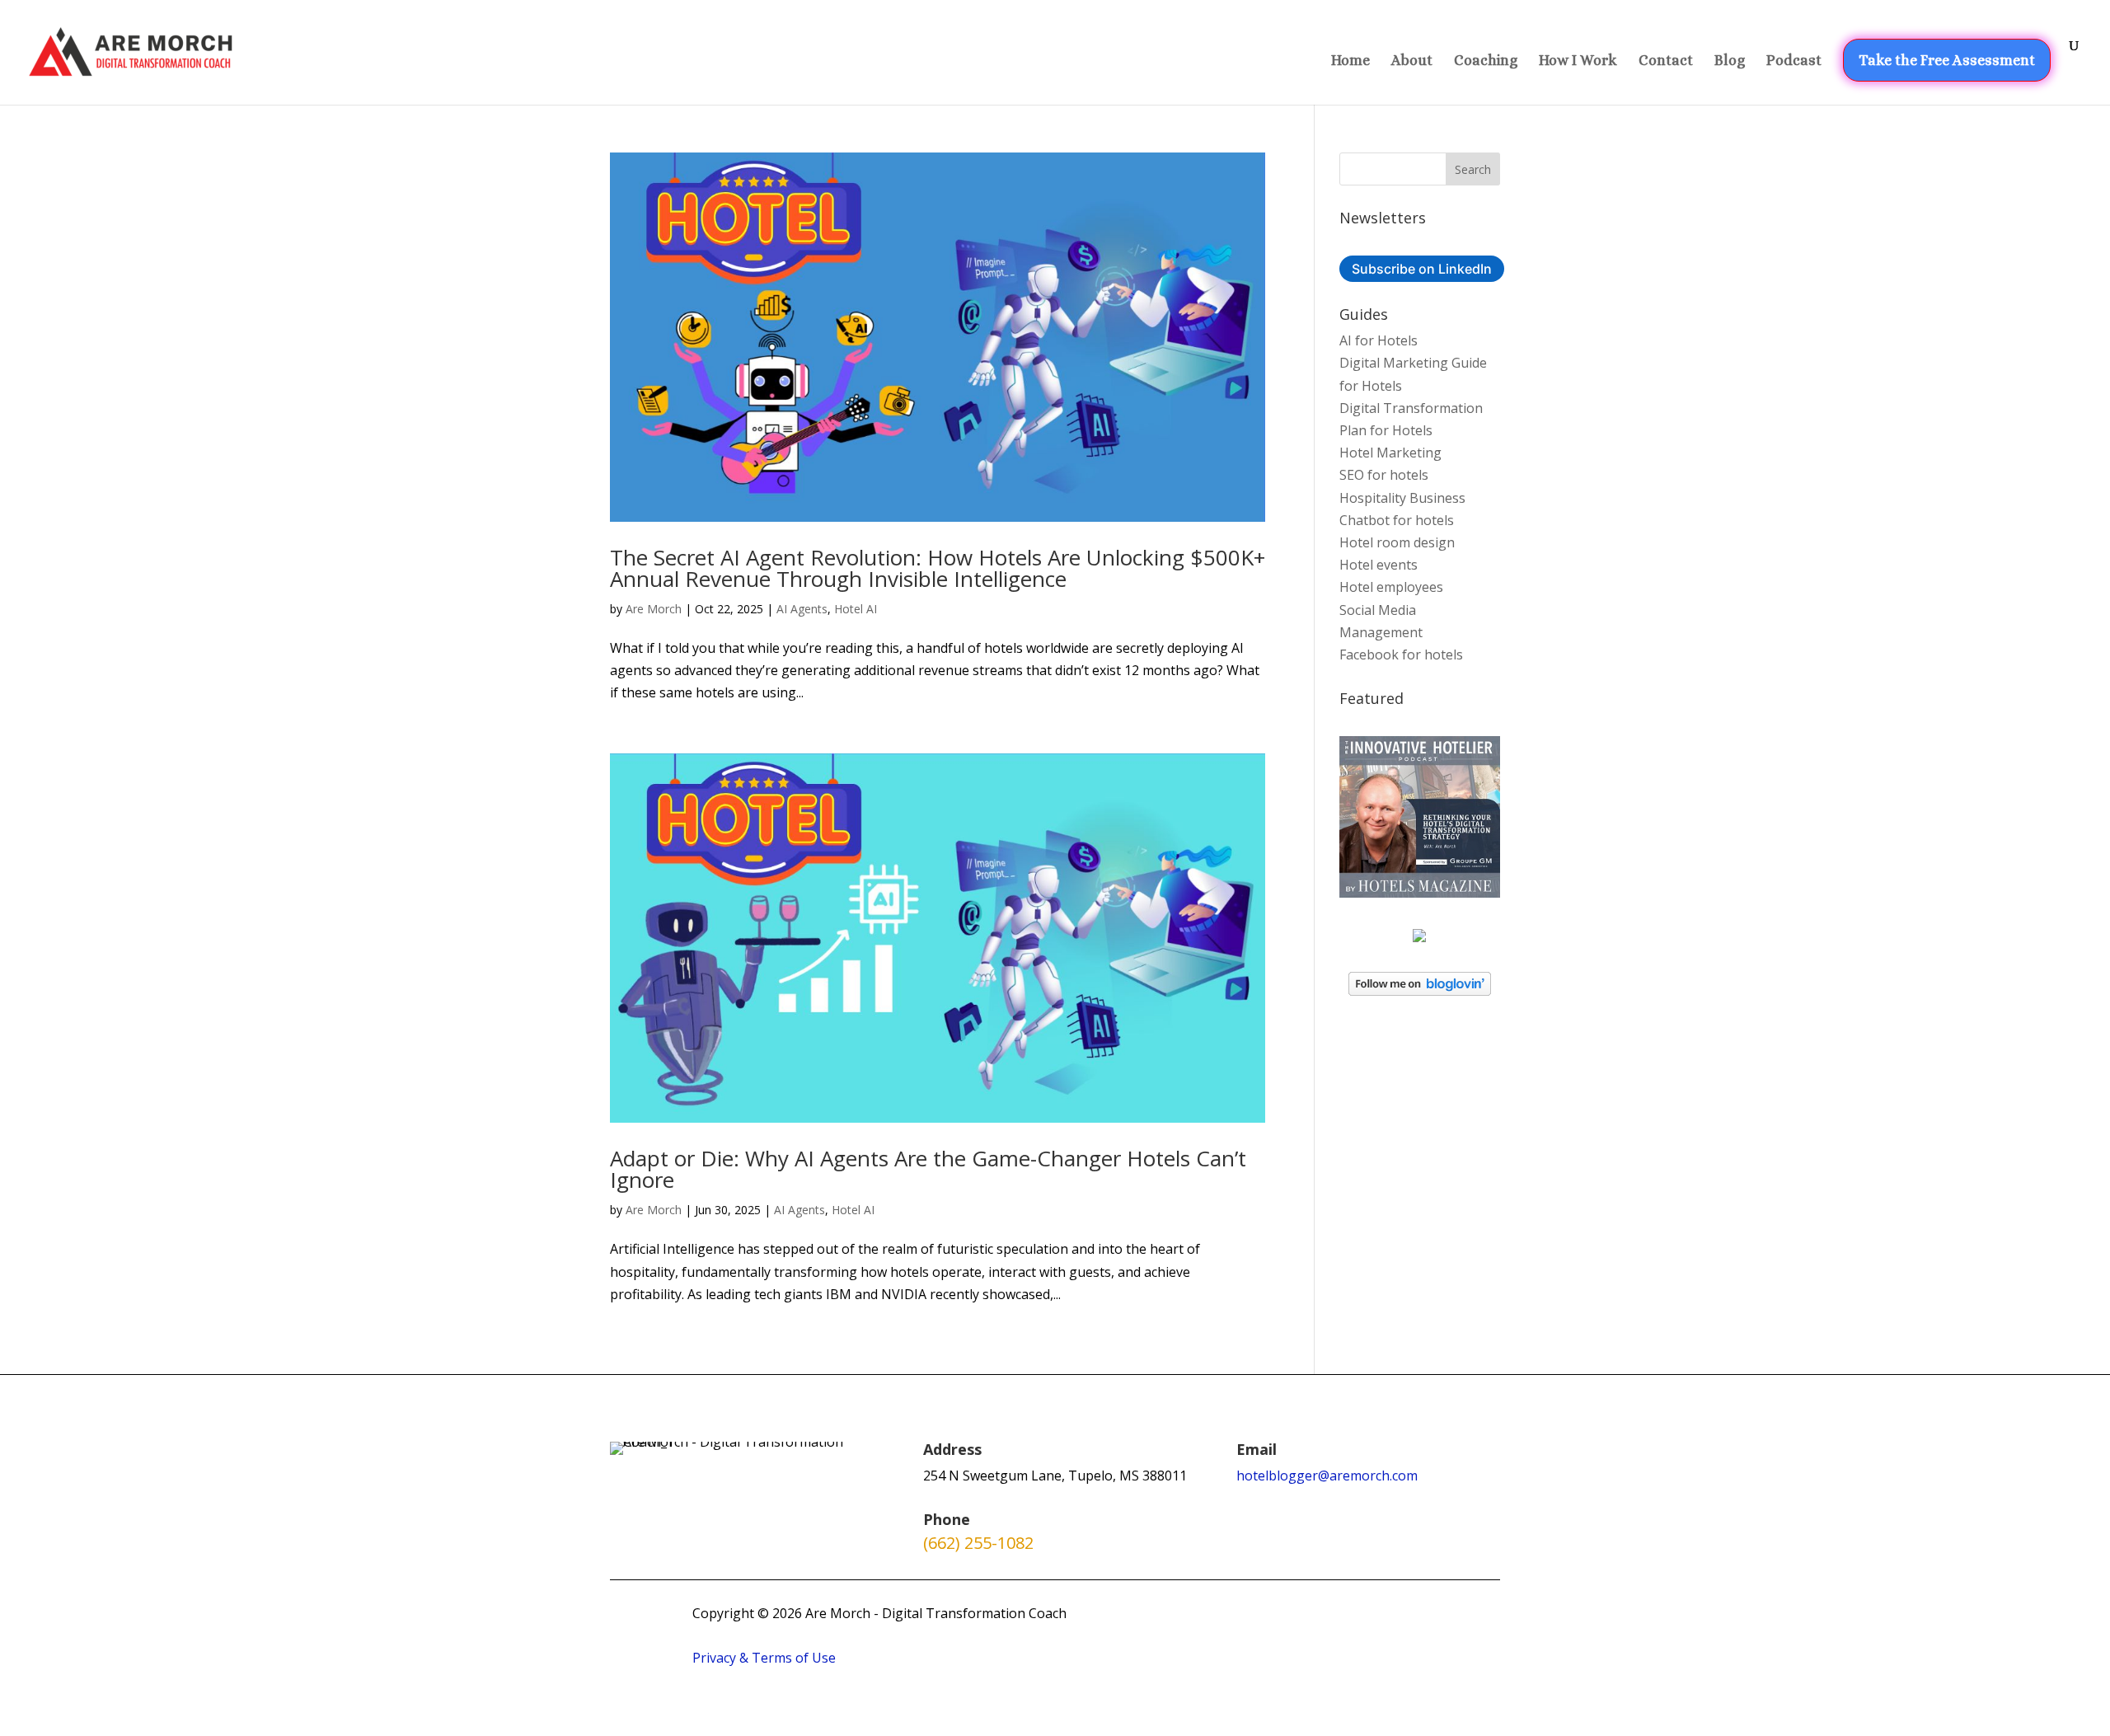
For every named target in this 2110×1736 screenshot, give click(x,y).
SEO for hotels (1384, 475)
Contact (1666, 61)
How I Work (1578, 61)
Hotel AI (856, 609)
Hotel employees (1391, 587)
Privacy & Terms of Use (764, 1658)
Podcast (1794, 61)
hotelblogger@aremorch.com (1327, 1476)
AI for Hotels (1379, 340)
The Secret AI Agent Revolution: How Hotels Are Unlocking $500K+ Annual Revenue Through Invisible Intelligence (938, 568)
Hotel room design (1397, 542)
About (1412, 61)
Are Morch (654, 609)
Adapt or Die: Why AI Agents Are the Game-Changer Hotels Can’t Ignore (928, 1169)
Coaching (1486, 61)
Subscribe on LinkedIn (1422, 269)
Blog (1730, 61)
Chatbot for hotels (1397, 520)
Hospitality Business (1402, 498)
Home (1350, 61)
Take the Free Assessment (1947, 60)
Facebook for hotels (1401, 655)
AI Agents (802, 609)
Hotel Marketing (1390, 453)
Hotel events (1379, 565)
